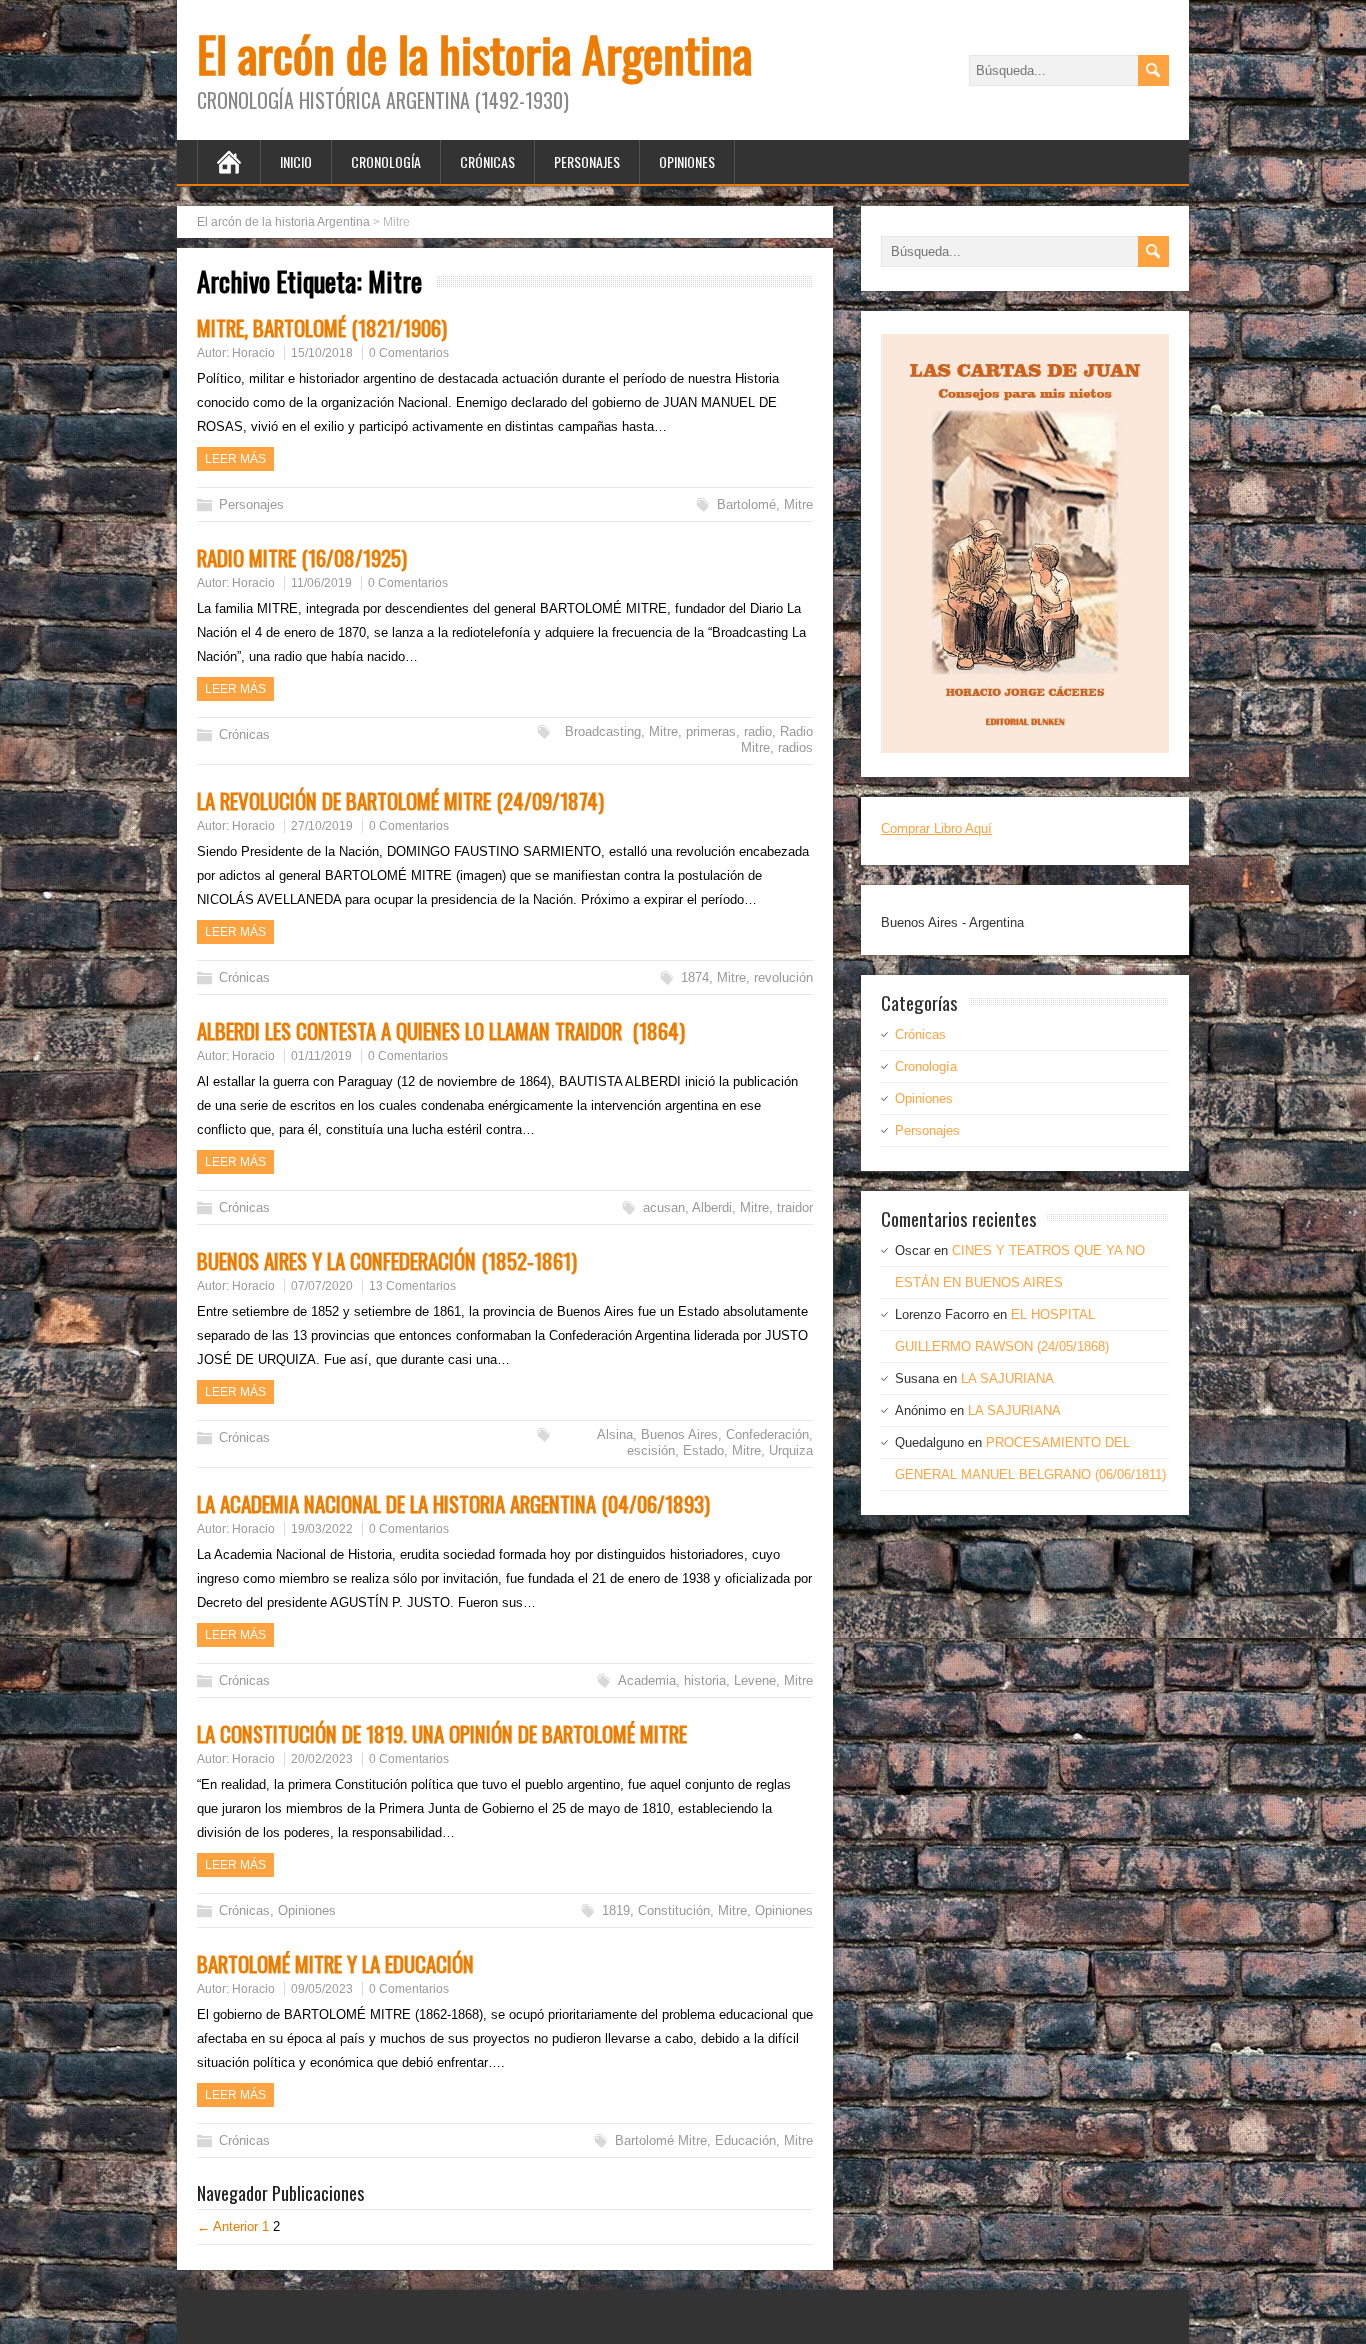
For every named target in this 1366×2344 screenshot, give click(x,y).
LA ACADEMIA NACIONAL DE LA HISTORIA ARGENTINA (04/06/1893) (453, 1503)
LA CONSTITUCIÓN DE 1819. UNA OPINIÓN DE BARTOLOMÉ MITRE (442, 1733)
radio (758, 731)
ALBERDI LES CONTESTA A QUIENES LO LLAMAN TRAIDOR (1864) (441, 1030)
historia (705, 1680)
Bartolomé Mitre (661, 2140)
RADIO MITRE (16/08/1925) (302, 557)
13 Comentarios (412, 1286)
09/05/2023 (322, 1989)
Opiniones (687, 161)
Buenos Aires (679, 1434)
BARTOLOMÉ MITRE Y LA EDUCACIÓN (335, 1963)
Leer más (235, 459)
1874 (695, 977)
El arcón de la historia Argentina (474, 53)
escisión (651, 1450)
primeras (711, 731)
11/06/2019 (321, 583)
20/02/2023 (322, 1759)
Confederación (767, 1434)
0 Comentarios (409, 353)
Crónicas (487, 161)
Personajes (587, 161)
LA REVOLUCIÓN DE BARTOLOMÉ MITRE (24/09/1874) (400, 800)
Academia (647, 1680)
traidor (795, 1207)
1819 (616, 1910)
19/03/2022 (322, 1529)
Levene (755, 1680)
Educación (745, 2140)
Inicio (296, 161)
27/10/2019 (322, 826)
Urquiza (791, 1450)
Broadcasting (603, 731)
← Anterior (227, 2226)
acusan (664, 1207)
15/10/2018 (322, 353)
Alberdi (712, 1207)
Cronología (386, 161)
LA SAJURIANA (1007, 1378)
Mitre (798, 504)
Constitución (674, 1910)
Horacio (253, 353)
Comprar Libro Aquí (936, 828)
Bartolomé (746, 504)
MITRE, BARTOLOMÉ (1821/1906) (322, 327)
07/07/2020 (322, 1286)
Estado (703, 1450)
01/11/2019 (321, 1056)
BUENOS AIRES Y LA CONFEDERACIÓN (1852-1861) (387, 1260)
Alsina (615, 1434)
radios (795, 747)
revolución (783, 977)
